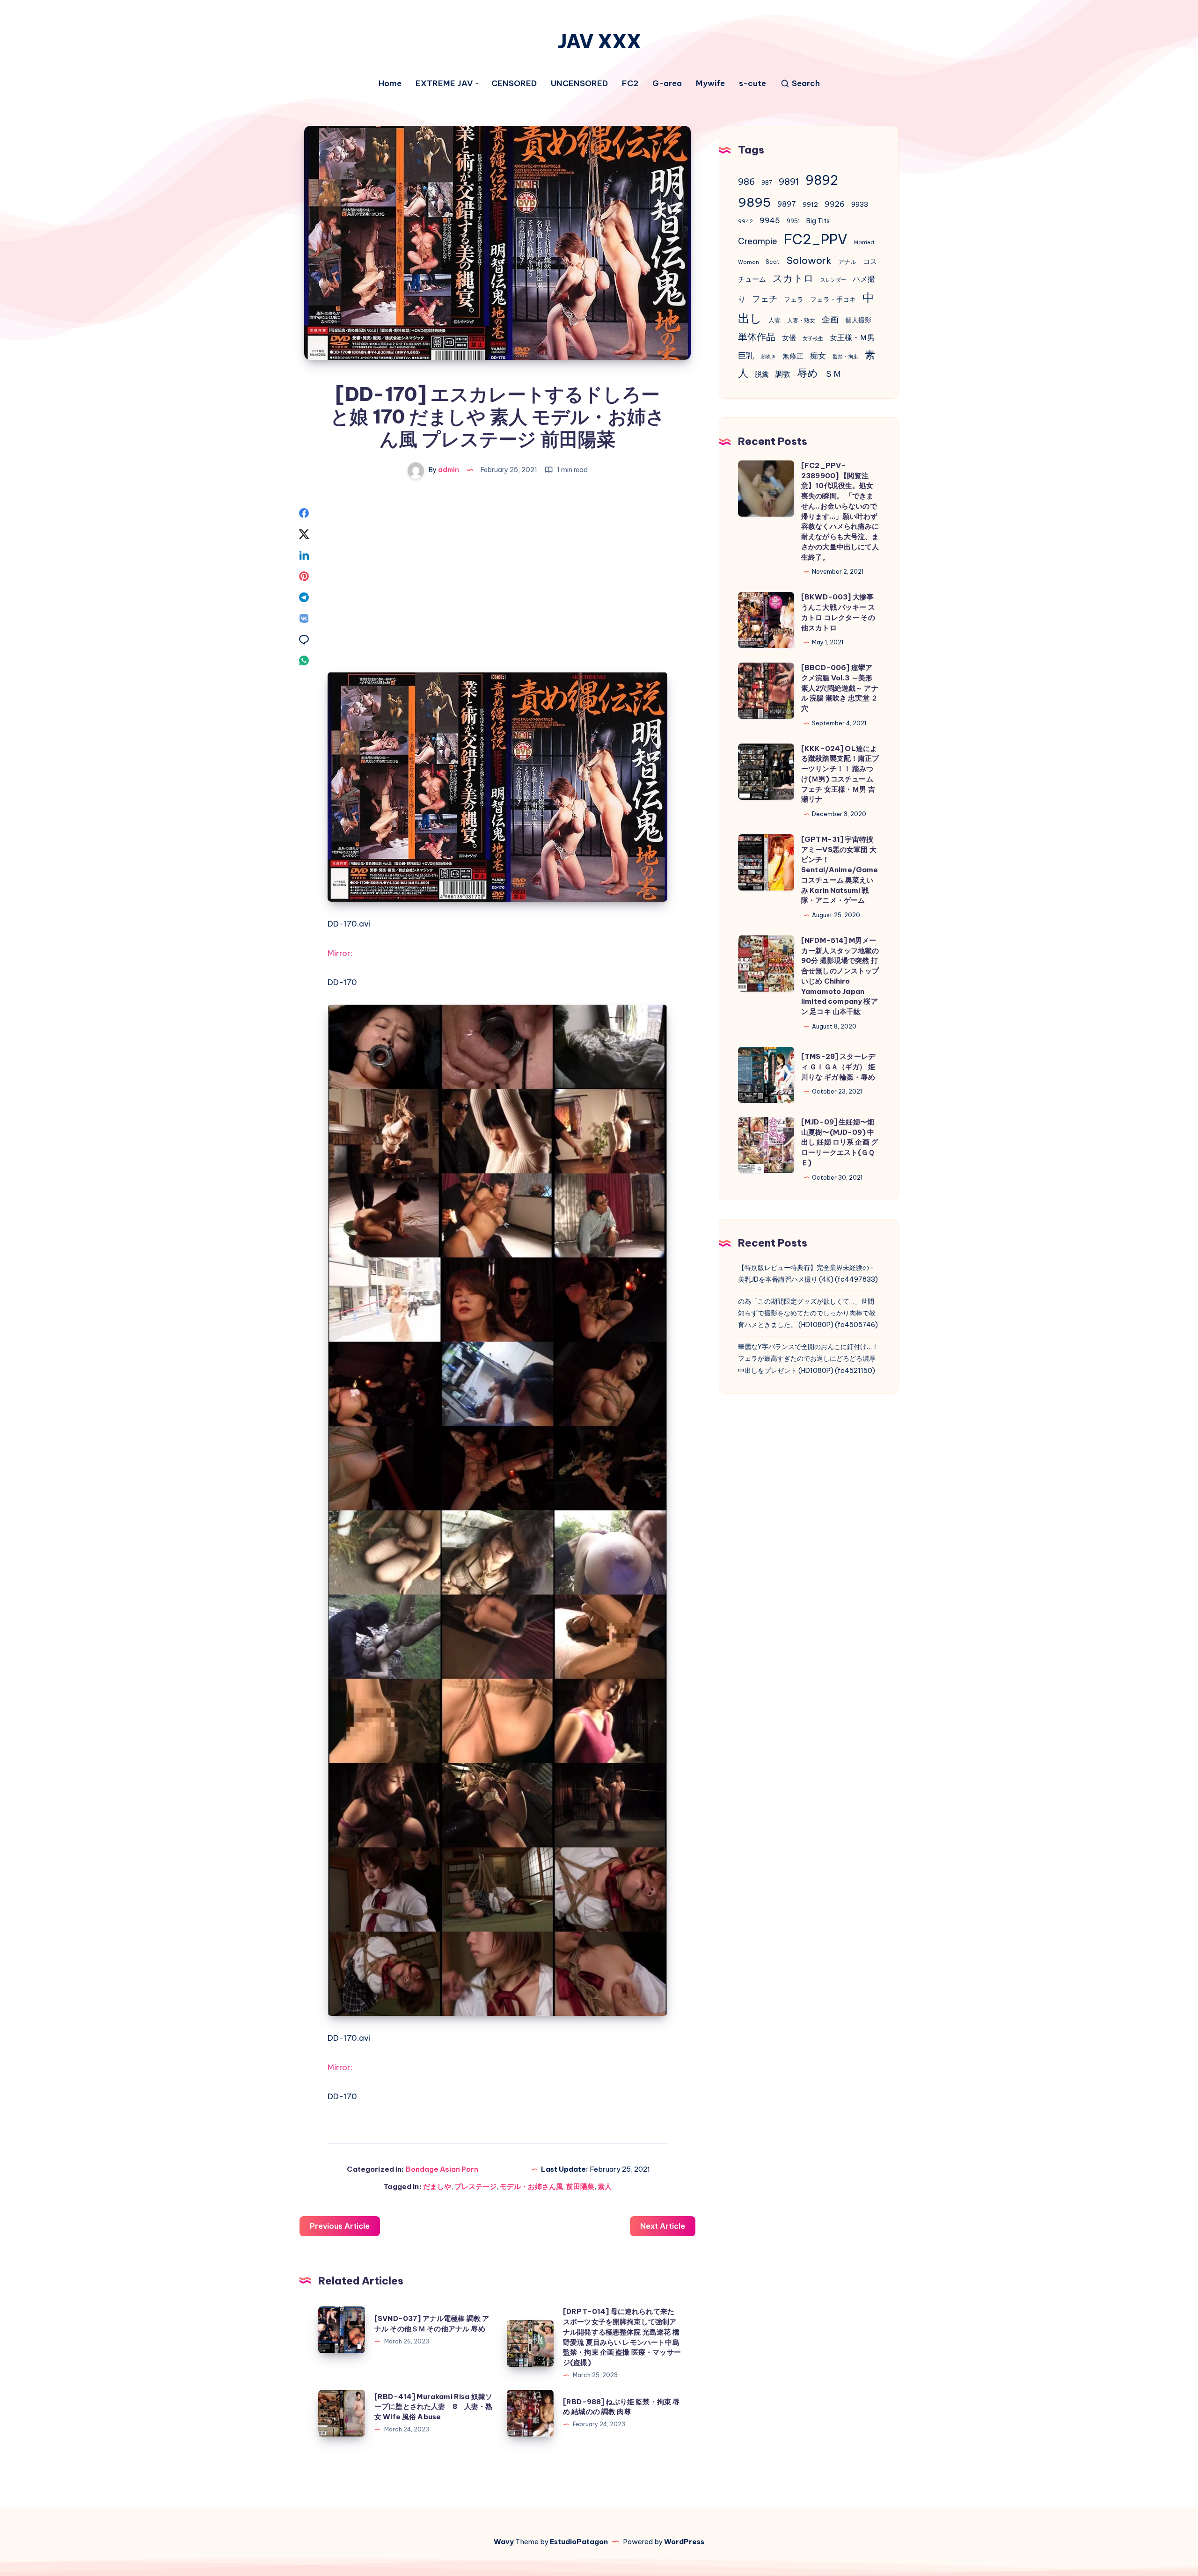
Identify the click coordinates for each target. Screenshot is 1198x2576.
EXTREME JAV (444, 84)
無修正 (793, 356)
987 (767, 183)
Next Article (663, 2226)
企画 (830, 319)
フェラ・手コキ (833, 299)
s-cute (752, 84)
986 (746, 182)
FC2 (630, 84)
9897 (787, 204)
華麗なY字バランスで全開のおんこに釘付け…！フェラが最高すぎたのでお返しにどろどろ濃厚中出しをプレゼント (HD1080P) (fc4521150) (808, 1358)
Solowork (809, 260)
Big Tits (818, 221)
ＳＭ (833, 374)
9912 (810, 205)
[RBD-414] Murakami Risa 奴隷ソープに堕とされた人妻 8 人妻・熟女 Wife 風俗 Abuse (434, 2407)
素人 (605, 2186)
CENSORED (514, 84)
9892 (822, 180)
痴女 (818, 356)
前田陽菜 (580, 2186)
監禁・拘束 (845, 357)
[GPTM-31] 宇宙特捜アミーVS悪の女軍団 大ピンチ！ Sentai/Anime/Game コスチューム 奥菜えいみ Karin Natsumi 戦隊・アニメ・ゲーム (840, 870)
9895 (754, 202)
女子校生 (813, 338)
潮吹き (768, 357)
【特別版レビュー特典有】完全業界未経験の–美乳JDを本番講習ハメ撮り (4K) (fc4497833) (808, 1273)
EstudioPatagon (579, 2542)
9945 (770, 220)
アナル (847, 262)
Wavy (504, 2542)
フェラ (794, 299)
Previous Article (340, 2226)
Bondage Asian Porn (442, 2169)
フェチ (765, 299)
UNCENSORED (579, 84)
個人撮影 (858, 320)
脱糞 (762, 374)
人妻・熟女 (801, 320)
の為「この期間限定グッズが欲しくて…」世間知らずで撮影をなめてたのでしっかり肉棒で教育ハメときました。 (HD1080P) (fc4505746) (808, 1313)
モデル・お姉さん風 (531, 2186)
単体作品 (757, 337)
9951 (793, 221)
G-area (667, 84)
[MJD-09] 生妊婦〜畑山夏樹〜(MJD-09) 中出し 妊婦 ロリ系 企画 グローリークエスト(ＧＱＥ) (840, 1142)
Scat (773, 262)
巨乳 (746, 356)
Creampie (758, 241)
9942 (745, 221)
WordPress (684, 2542)
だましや (437, 2186)
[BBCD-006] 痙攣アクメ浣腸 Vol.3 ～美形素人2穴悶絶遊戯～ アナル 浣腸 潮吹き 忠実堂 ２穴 (840, 688)
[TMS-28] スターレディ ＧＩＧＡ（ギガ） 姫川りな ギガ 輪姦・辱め (838, 1067)
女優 (789, 338)
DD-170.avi (349, 924)
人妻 (774, 320)
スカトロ (793, 278)
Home (390, 84)
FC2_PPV (816, 239)
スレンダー (833, 280)
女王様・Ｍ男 (852, 337)
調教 (783, 374)
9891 (789, 182)
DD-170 (342, 982)
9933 (860, 204)
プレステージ (475, 2186)
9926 (835, 204)
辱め (807, 373)
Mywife (710, 84)
